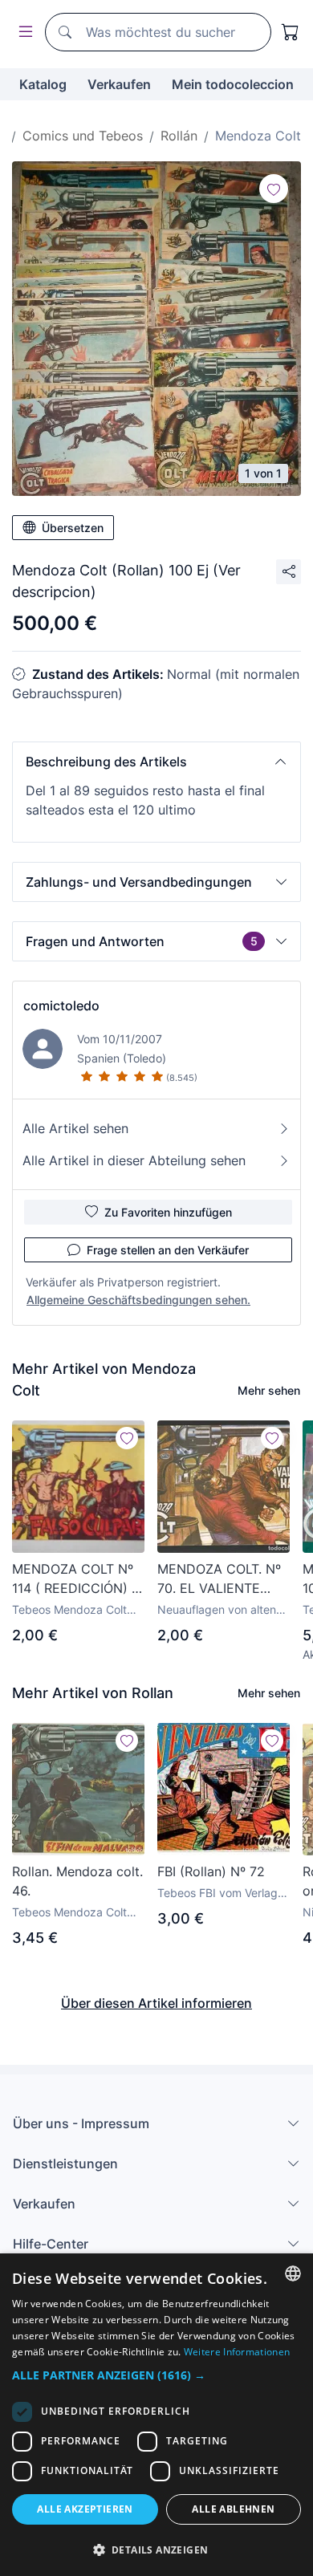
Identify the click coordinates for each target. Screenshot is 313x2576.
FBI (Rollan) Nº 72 (211, 1871)
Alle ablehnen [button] (233, 2509)
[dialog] (156, 2415)
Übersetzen (73, 528)
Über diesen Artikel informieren (156, 2003)
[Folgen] (274, 189)
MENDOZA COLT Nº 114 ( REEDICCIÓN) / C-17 (74, 1579)
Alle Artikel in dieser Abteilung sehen (134, 1160)
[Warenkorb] (291, 32)
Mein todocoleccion (233, 84)
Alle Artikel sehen (75, 1128)
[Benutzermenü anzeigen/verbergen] (22, 33)
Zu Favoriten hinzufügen (168, 1212)
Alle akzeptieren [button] (85, 2509)
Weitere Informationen (237, 2352)
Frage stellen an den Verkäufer (168, 1250)
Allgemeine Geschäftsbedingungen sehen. (138, 1300)
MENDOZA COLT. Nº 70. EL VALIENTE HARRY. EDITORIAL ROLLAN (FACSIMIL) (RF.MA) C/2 (219, 1579)
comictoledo (61, 1006)
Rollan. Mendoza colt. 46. (77, 1881)
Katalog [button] (43, 84)
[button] (156, 762)
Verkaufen (119, 84)
